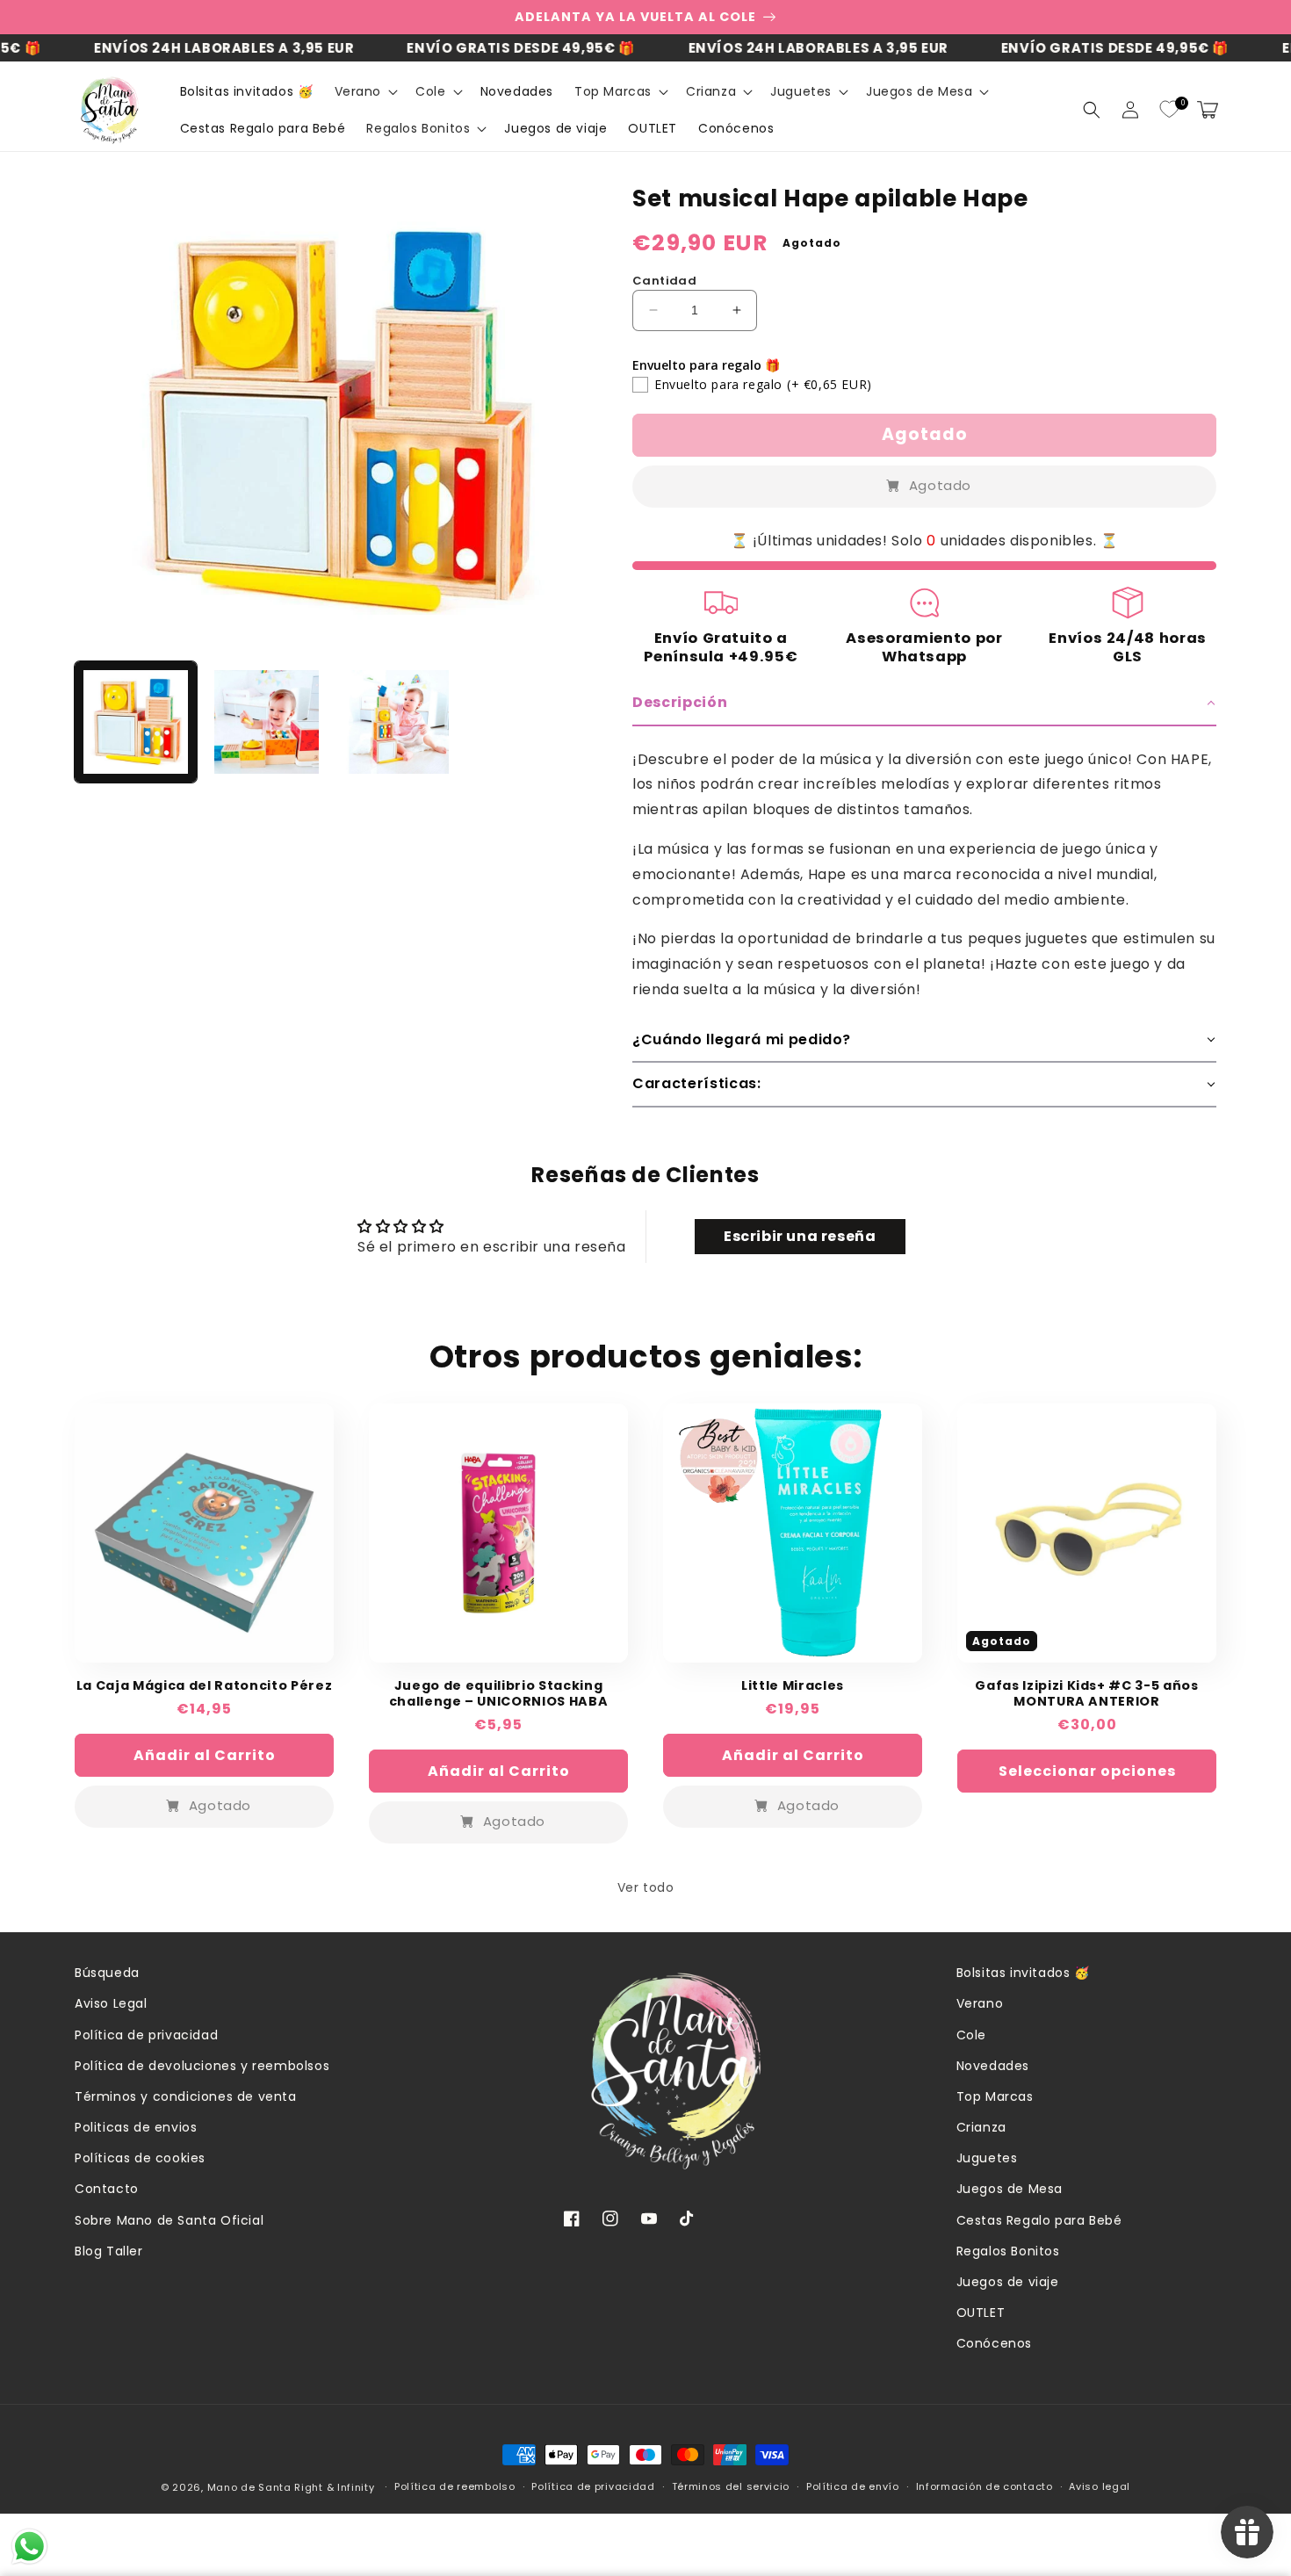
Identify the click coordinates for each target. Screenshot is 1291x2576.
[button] (365, 91)
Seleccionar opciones (1087, 1771)
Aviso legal (1100, 2486)
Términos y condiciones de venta (186, 2096)
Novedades (993, 2066)
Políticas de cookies (140, 2158)
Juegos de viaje (1008, 2282)
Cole (971, 2035)
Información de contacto (984, 2486)
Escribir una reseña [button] (800, 1236)
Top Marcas (995, 2096)
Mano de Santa (249, 2487)
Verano (980, 2003)
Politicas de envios (136, 2127)
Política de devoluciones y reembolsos (202, 2066)
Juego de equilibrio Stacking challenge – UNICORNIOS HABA (499, 1693)
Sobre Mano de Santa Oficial (169, 2220)
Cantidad (664, 281)
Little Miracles (793, 1685)
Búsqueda (107, 1973)
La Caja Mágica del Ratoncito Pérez (204, 1685)
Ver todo (646, 1887)
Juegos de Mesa (1010, 2189)
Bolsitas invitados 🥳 (1023, 1973)
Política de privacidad (146, 2035)
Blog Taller (109, 2251)
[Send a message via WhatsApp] (29, 2547)
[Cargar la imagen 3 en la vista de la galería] (397, 722)
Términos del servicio (731, 2486)
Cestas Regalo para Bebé (1039, 2220)
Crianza (981, 2127)
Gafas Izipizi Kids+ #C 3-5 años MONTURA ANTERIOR (1086, 1693)
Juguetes (987, 2158)
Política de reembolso (455, 2486)
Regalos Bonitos (1008, 2251)
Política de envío (853, 2486)
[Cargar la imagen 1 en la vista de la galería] (136, 722)
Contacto (107, 2189)
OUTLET (981, 2313)
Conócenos (994, 2343)
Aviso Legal (111, 2003)
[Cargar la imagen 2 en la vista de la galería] (267, 722)
